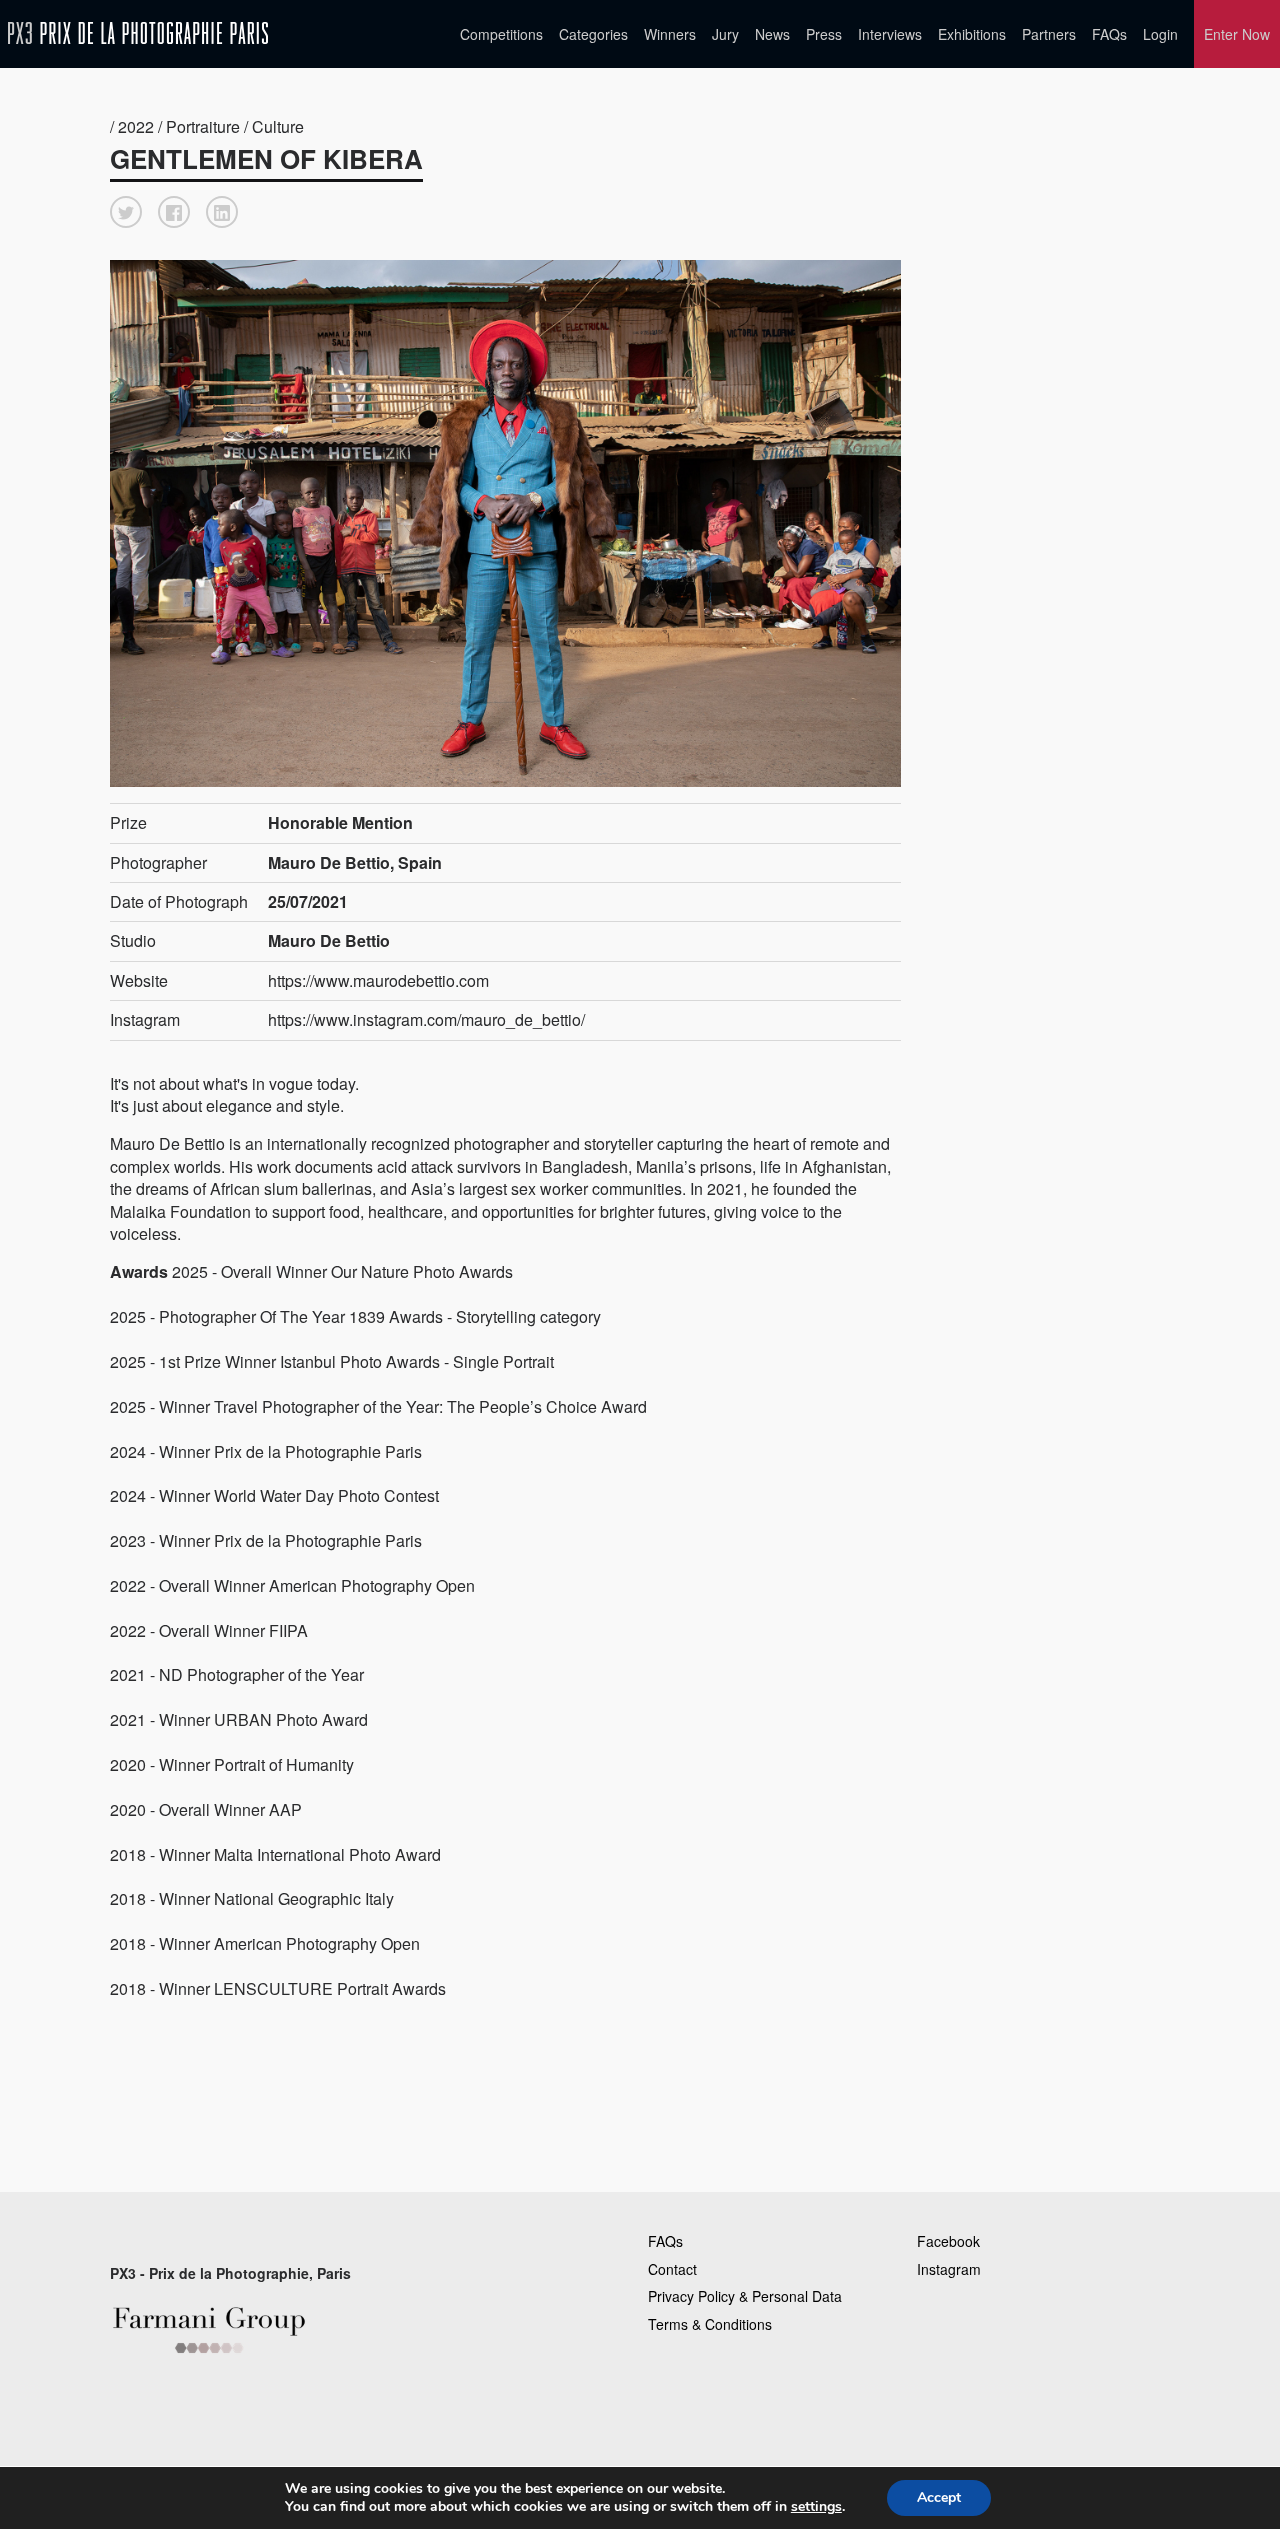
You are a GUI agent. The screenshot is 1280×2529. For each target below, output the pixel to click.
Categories (593, 34)
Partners (1049, 34)
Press (824, 34)
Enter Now (1237, 34)
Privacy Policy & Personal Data (745, 2296)
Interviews (890, 34)
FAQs (1109, 34)
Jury (725, 34)
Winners (670, 34)
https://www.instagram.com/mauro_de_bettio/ (426, 1019)
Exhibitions (972, 34)
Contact (672, 2269)
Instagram (949, 2269)
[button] (126, 212)
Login (1160, 34)
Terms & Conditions (710, 2324)
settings (816, 2507)
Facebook (948, 2241)
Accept (939, 2497)
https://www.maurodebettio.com (378, 980)
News (772, 34)
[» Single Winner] (138, 33)
